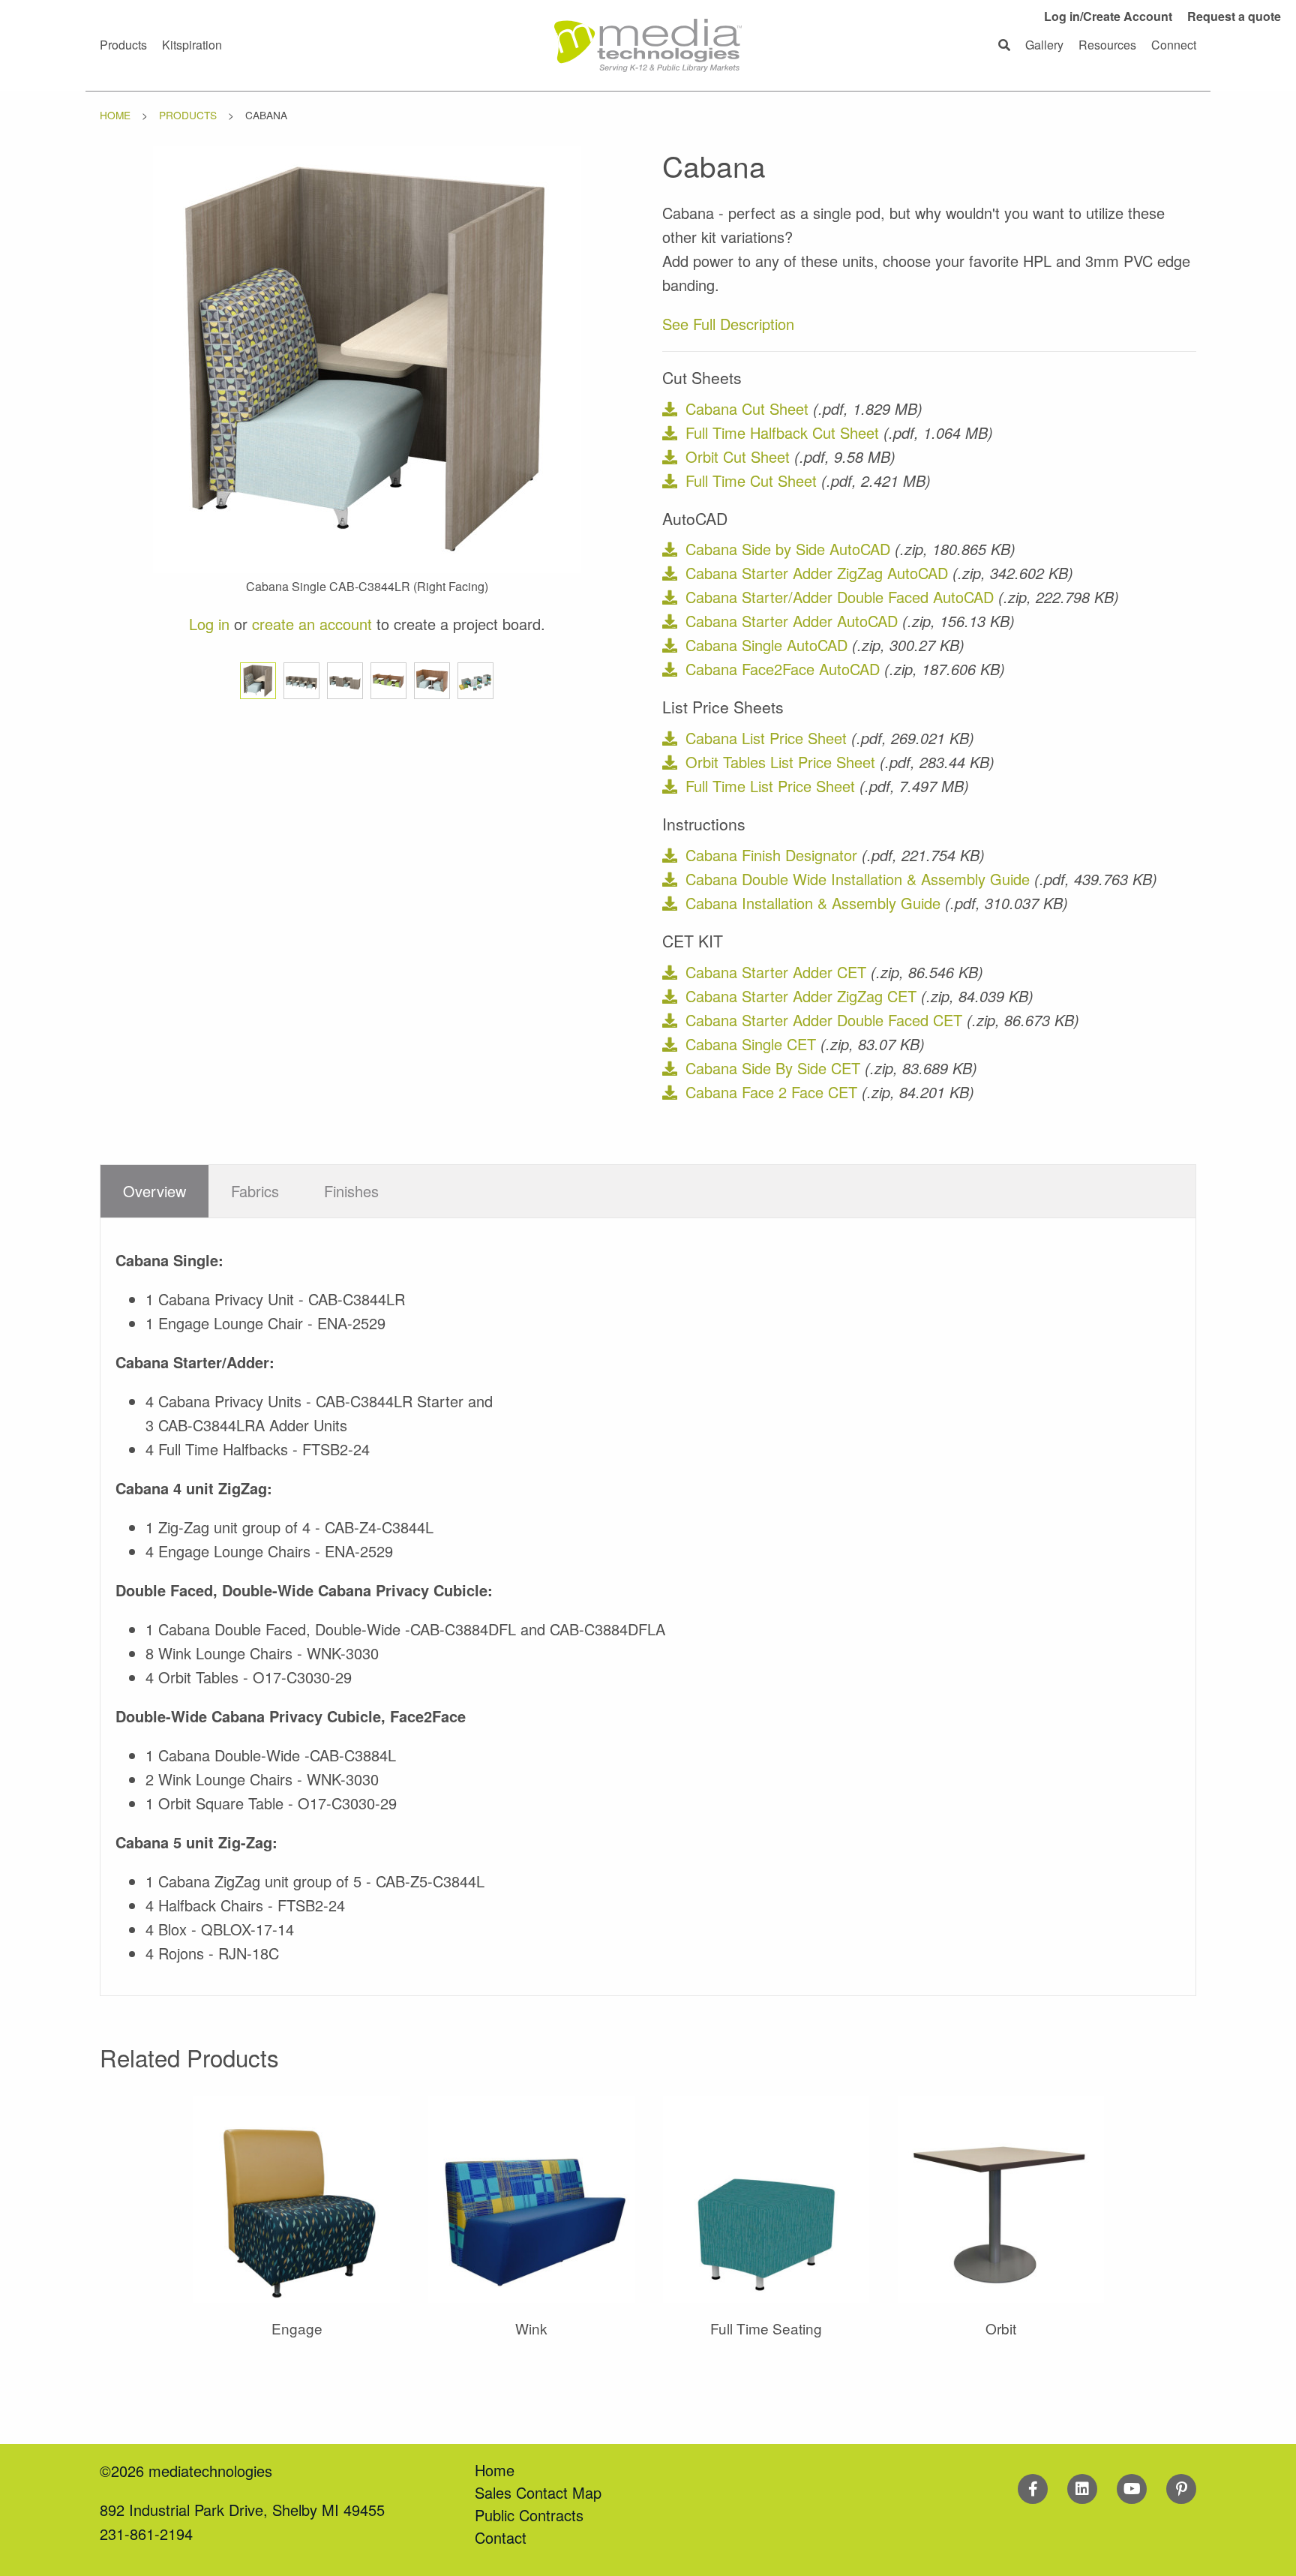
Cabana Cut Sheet (747, 408)
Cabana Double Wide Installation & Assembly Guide (858, 879)
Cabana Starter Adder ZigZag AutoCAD (817, 573)
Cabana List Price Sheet (766, 738)
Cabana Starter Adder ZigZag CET (801, 996)
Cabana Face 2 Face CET (771, 1092)
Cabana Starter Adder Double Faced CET (824, 1020)
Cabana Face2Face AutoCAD (783, 669)
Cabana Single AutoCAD (766, 645)
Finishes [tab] (351, 1191)
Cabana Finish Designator (771, 855)
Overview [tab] (154, 1191)
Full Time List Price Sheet (770, 786)
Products (188, 115)
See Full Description (728, 324)
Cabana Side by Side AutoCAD (788, 549)
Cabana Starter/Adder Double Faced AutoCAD (840, 597)
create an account (312, 624)
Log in (209, 624)
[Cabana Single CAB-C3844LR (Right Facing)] (367, 357)
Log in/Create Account (1108, 16)
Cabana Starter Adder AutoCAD (792, 621)
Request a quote (1234, 16)
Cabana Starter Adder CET (776, 972)
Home (115, 115)
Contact (501, 2537)
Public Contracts (529, 2515)
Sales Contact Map (538, 2492)
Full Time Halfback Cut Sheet (782, 432)
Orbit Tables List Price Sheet (780, 762)
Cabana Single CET (751, 1044)
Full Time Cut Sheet (751, 480)
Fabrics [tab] (255, 1191)
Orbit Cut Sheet (738, 456)
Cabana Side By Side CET (773, 1068)
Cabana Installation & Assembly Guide (813, 903)
